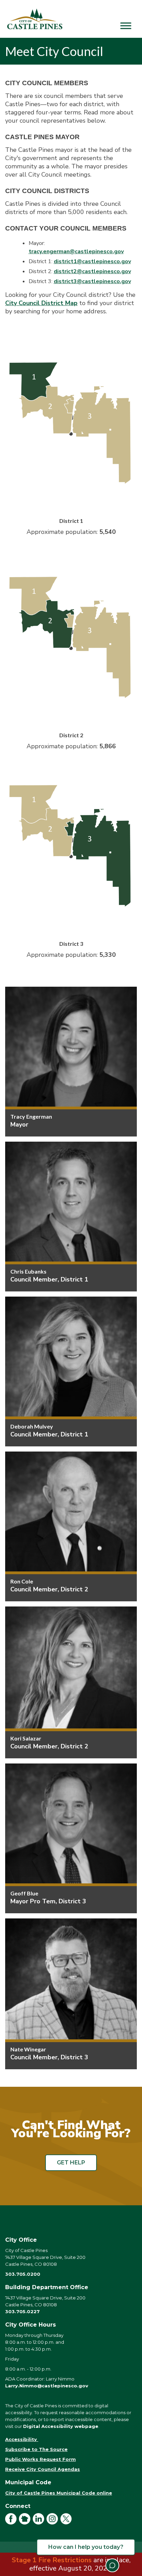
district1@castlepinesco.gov (92, 261)
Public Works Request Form (40, 2459)
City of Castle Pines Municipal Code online (59, 2493)
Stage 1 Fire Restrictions (52, 2560)
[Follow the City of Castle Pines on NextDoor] (26, 2523)
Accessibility (22, 2439)
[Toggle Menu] (126, 26)
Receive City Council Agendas (43, 2469)
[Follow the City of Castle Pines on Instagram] (53, 2523)
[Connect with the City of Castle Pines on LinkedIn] (40, 2523)
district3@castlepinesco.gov (92, 281)
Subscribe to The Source (36, 2449)
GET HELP (71, 2163)
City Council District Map (41, 303)
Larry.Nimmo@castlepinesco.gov (47, 2386)
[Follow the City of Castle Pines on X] (67, 2523)
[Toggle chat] (112, 2565)
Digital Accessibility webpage (61, 2426)
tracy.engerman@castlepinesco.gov (76, 251)
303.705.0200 (23, 2274)
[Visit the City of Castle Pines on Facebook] (12, 2523)
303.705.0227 (22, 2311)
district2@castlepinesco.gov (92, 271)
